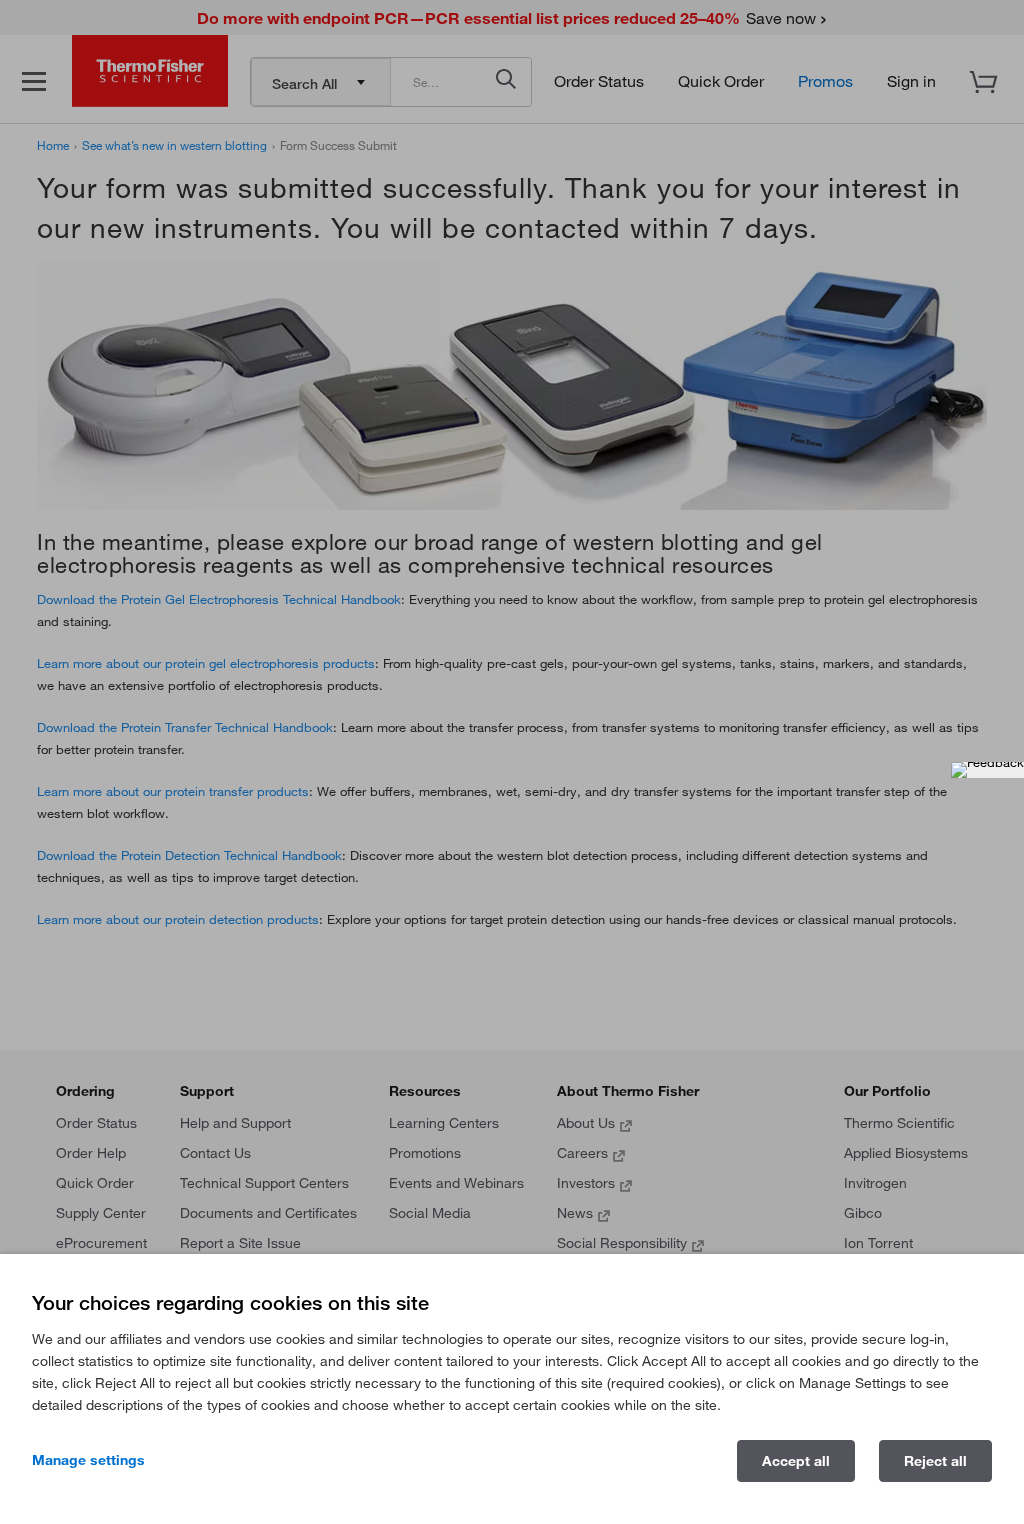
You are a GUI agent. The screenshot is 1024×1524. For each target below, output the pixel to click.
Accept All (796, 1461)
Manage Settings (88, 1460)
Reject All (935, 1461)
